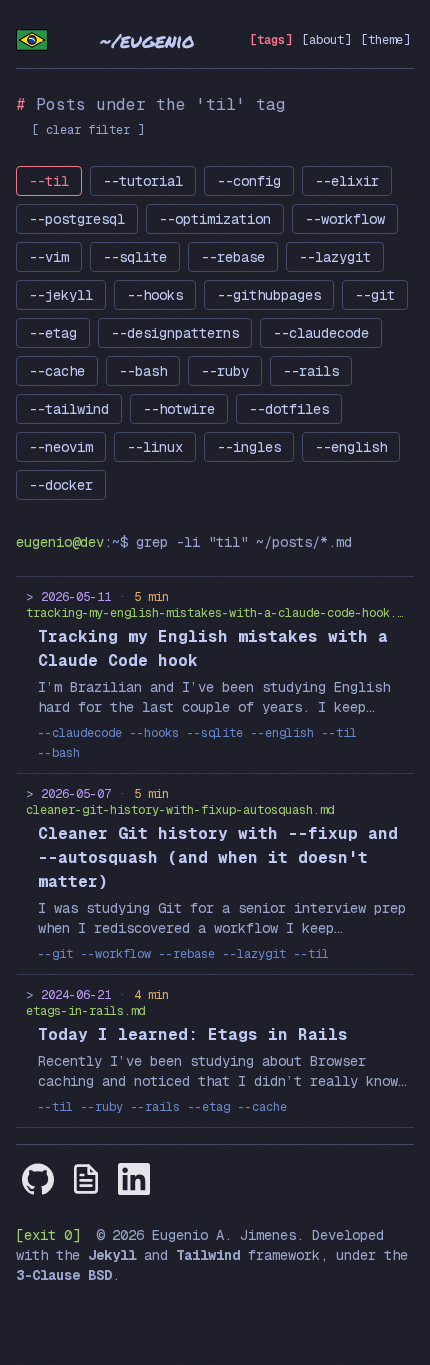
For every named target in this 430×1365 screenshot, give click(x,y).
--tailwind (69, 409)
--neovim (61, 447)
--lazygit (335, 257)
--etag (53, 333)
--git (375, 295)
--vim (49, 257)
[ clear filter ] (88, 130)
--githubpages (269, 295)
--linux (155, 447)
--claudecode (321, 333)
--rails (311, 371)
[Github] (38, 1179)
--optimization (215, 219)
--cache (57, 371)
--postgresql (77, 219)
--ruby (225, 371)
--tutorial (143, 181)
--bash (143, 371)
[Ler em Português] (32, 40)
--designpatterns (175, 333)
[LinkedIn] (134, 1179)
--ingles (249, 447)
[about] (326, 40)
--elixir (347, 181)
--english (351, 447)
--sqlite (135, 257)
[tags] (271, 40)
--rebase (233, 257)
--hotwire (179, 409)
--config (249, 181)
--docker (61, 485)
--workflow (345, 219)
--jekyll (61, 295)
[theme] (385, 40)
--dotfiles (289, 409)
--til (49, 181)
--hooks (155, 295)
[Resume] (86, 1179)
